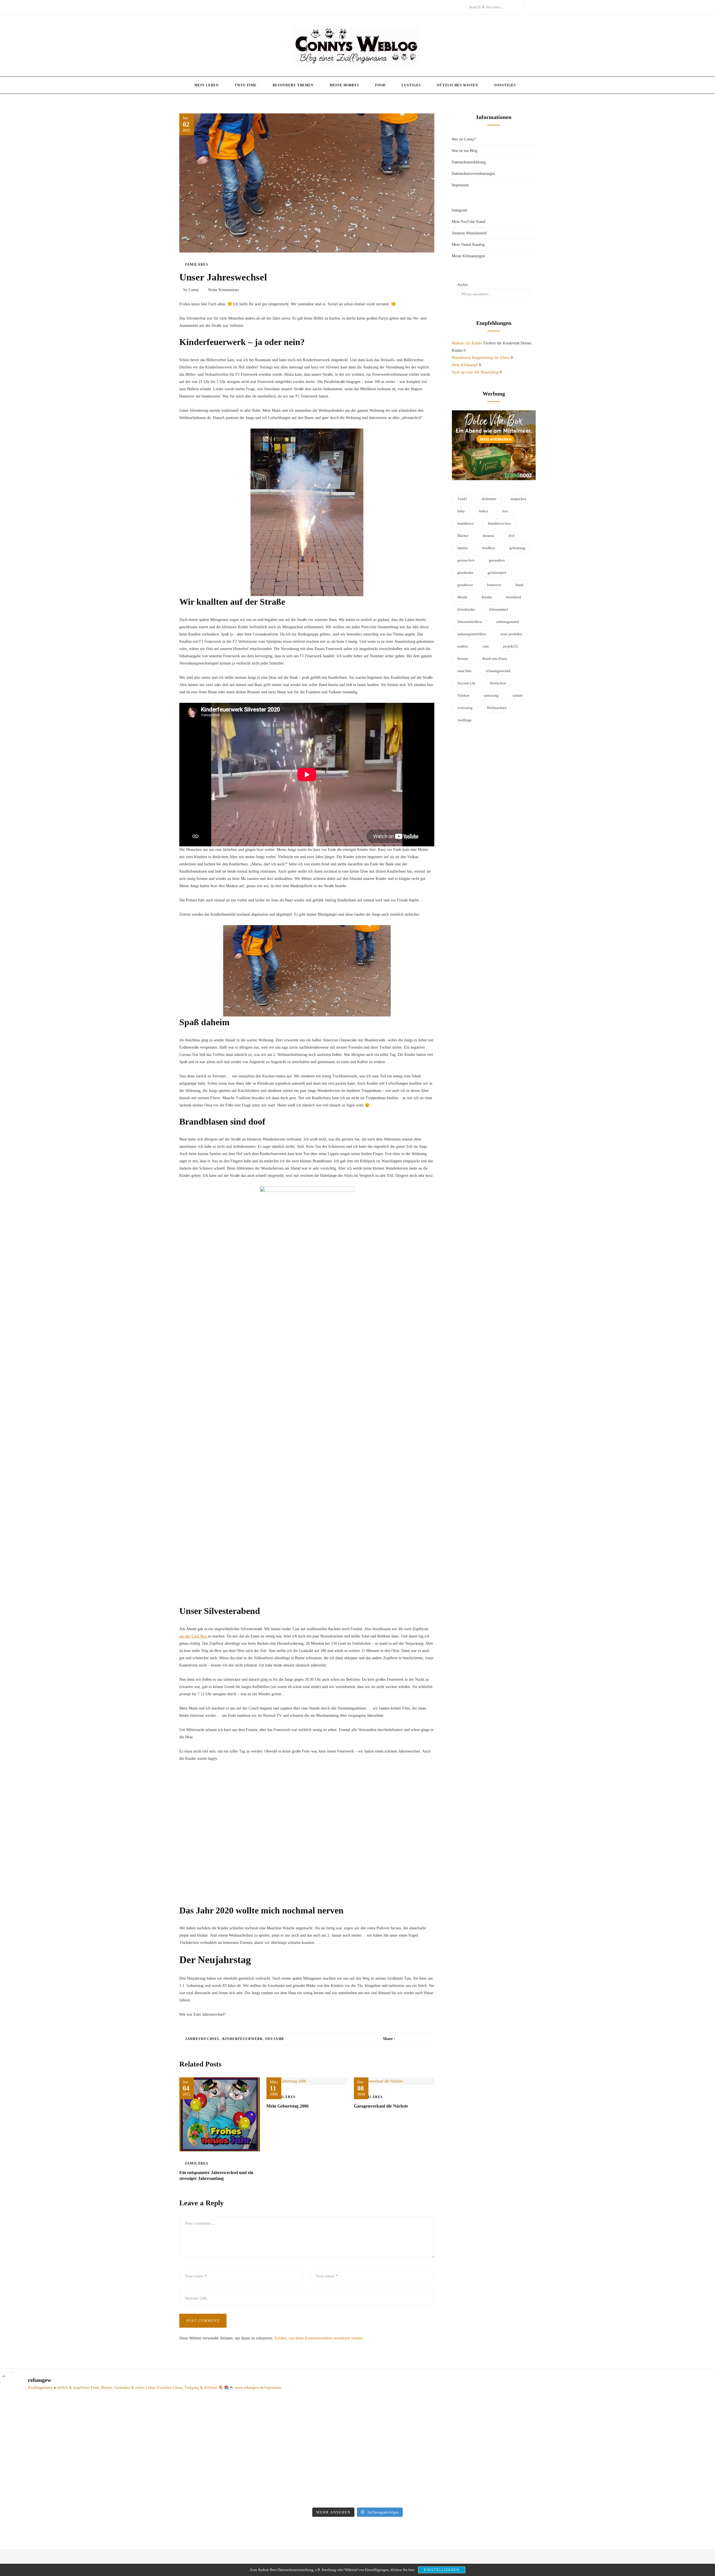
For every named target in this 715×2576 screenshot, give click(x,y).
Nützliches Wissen (457, 85)
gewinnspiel (497, 572)
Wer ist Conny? (464, 139)
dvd (512, 536)
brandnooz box (499, 523)
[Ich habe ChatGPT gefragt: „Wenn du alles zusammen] (448, 2437)
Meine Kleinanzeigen (468, 256)
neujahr (275, 2039)
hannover (494, 585)
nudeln (463, 646)
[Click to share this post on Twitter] (413, 2039)
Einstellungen (442, 2570)
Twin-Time (246, 85)
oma (486, 646)
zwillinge (465, 720)
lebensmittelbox (470, 622)
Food (380, 85)
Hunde (463, 597)
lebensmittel (499, 609)
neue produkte (511, 634)
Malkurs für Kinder (467, 343)
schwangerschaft (498, 671)
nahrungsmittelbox (472, 634)
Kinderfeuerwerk (243, 2039)
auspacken (519, 499)
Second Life (467, 683)
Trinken (463, 695)
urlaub (518, 695)
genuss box (466, 560)
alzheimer (489, 499)
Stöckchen (498, 683)
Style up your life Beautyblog (475, 372)
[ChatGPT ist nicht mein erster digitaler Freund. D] (268, 2452)
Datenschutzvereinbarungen (473, 174)
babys (484, 511)
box (505, 511)
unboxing (491, 695)
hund (519, 585)
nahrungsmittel (508, 622)
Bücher (463, 536)
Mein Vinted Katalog (468, 245)
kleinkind (514, 597)
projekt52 (510, 646)
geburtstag (517, 548)
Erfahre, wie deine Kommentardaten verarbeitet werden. (319, 2338)
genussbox (497, 560)
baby (461, 511)
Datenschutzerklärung (469, 162)
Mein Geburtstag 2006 (288, 2106)
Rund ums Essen (495, 659)
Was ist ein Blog (464, 151)
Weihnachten (497, 708)
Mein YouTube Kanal (469, 222)
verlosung (465, 708)
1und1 (462, 499)
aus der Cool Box (194, 1636)
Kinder (487, 597)
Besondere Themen (293, 85)
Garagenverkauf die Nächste (381, 2106)
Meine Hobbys (344, 85)
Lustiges (411, 85)
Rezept (463, 659)
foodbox (489, 548)
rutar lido (464, 671)
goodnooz (465, 585)
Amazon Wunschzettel (469, 233)
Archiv (463, 285)
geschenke (465, 572)
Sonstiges (505, 85)
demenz (488, 536)
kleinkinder (466, 609)
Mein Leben (207, 85)
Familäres (197, 265)
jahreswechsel (203, 2039)
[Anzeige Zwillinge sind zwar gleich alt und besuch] (87, 2441)
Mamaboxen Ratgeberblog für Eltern (481, 358)
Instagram (459, 210)
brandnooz (466, 523)
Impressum (460, 185)
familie (463, 548)
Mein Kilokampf (465, 365)
